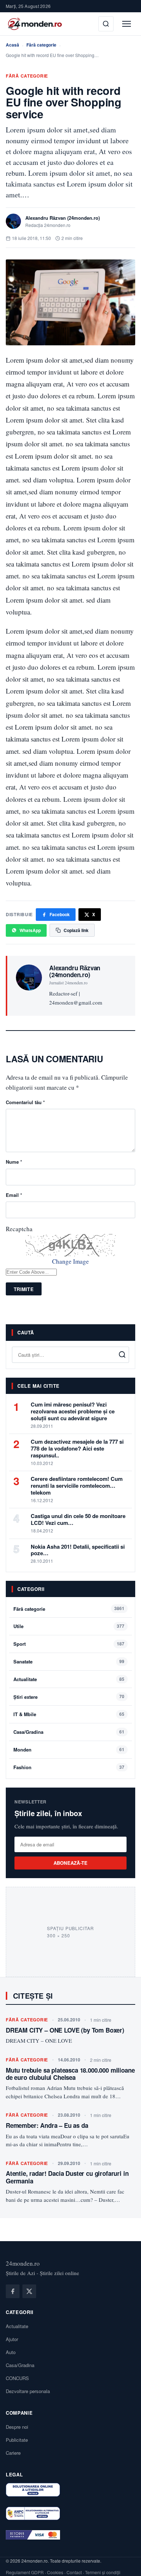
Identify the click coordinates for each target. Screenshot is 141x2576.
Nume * (14, 1162)
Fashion (22, 1767)
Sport (20, 1644)
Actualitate (25, 1679)
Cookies (55, 2572)
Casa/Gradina (28, 1732)
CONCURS (17, 2378)
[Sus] (124, 2563)
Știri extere (25, 1697)
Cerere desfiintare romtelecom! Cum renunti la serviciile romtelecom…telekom (77, 1486)
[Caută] (106, 24)
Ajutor (12, 2339)
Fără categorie (41, 45)
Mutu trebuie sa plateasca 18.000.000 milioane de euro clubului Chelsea (70, 2074)
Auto (11, 2352)
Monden (22, 1750)
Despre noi (17, 2427)
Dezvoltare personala (28, 2391)
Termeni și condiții (103, 2572)
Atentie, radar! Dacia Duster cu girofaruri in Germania (67, 2177)
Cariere (13, 2453)
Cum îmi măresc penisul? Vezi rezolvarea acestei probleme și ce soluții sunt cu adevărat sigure (73, 1411)
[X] (29, 2291)
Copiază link (76, 930)
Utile (18, 1626)
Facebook (60, 914)
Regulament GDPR (25, 2572)
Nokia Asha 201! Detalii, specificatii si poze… (78, 1550)
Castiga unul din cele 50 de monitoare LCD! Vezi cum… (78, 1519)
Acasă (12, 45)
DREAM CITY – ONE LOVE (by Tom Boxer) (65, 2030)
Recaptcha (19, 1229)
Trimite (24, 1289)
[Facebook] (13, 2291)
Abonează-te (71, 1863)
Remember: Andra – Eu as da (47, 2125)
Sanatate (23, 1661)
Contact (74, 2572)
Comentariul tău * (25, 1102)
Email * (14, 1195)
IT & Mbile (25, 1714)
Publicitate (17, 2440)
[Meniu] (127, 24)
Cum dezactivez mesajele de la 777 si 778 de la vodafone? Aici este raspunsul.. (77, 1448)
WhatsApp (30, 930)
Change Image (70, 1261)
